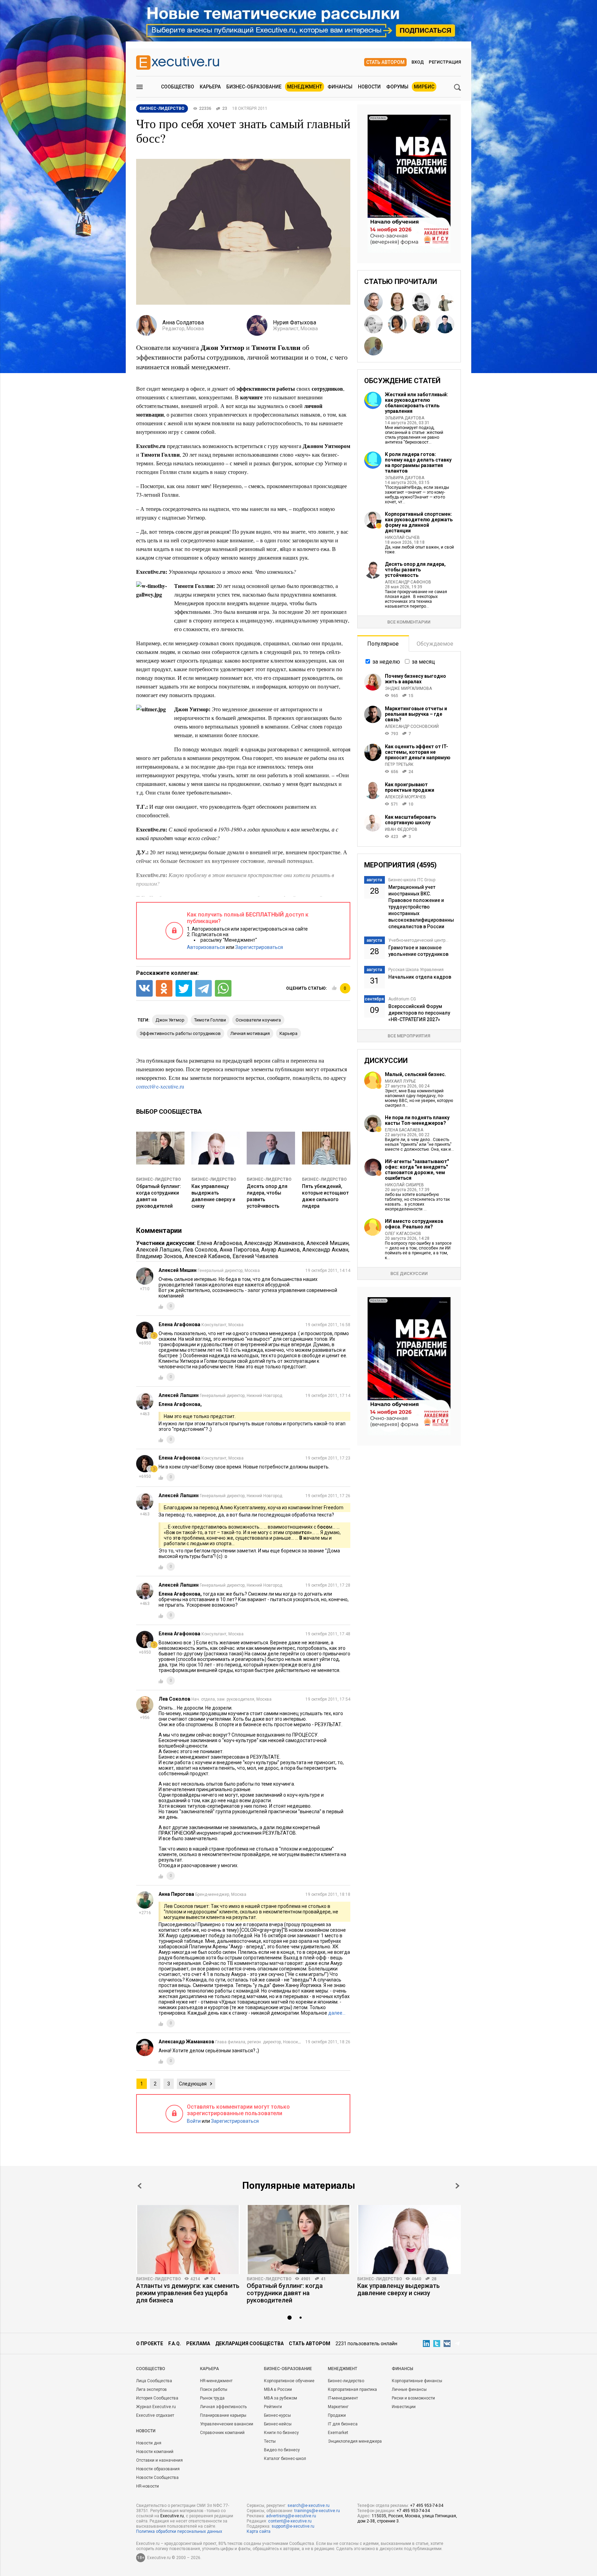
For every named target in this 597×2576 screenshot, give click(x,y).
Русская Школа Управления (416, 970)
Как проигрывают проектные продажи (410, 787)
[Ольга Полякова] (397, 302)
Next (457, 2186)
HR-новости (148, 2486)
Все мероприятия (409, 1036)
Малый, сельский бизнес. (415, 1074)
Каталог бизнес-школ (285, 2459)
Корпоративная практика (352, 2389)
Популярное (383, 644)
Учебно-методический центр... (418, 940)
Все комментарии (409, 622)
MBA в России (278, 2389)
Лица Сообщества (154, 2381)
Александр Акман (325, 1250)
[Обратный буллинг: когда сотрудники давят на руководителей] (298, 2240)
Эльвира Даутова (405, 418)
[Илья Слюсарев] (421, 302)
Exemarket (338, 2433)
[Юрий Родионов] (373, 346)
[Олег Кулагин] (445, 302)
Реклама (198, 2344)
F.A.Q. (175, 2344)
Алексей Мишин (328, 1243)
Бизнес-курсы (277, 2415)
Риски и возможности (413, 2398)
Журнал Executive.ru (156, 2407)
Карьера (210, 87)
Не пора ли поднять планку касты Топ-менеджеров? (417, 1120)
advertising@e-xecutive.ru (291, 2516)
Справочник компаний (222, 2433)
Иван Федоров (401, 829)
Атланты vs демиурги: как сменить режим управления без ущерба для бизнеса (188, 2293)
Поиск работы (214, 2389)
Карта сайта (259, 2531)
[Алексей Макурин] (373, 302)
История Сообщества (157, 2398)
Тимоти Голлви (210, 1020)
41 (323, 2279)
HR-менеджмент (216, 2381)
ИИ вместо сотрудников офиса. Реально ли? (414, 1224)
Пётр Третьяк (399, 764)
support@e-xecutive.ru (293, 2526)
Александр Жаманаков (274, 1243)
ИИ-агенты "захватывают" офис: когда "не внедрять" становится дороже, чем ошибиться (417, 1170)
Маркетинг (338, 2407)
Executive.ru (172, 2516)
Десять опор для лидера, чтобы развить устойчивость (415, 570)
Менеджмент (305, 87)
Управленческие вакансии (227, 2424)
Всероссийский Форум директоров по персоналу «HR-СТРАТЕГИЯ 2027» (419, 1013)
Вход (418, 62)
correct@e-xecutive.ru (160, 1086)
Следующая (193, 2084)
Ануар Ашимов (281, 1250)
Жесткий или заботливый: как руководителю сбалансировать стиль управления (416, 403)
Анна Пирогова (239, 1250)
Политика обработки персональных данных (179, 2531)
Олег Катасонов (403, 1234)
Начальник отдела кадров (420, 977)
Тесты (270, 2441)
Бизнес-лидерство (159, 1179)
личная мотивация (250, 1033)
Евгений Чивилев (255, 1256)
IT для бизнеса (343, 2424)
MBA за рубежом (281, 2398)
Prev (140, 2186)
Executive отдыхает (155, 2415)
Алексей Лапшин (158, 1250)
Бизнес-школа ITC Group (412, 880)
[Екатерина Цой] (397, 324)
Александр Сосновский (412, 726)
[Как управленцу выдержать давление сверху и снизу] (409, 2240)
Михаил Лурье (400, 1081)
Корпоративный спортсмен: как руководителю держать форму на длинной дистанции (419, 522)
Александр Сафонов (408, 582)
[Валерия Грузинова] (373, 324)
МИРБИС (424, 87)
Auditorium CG (402, 999)
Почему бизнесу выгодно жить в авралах (415, 679)
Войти (194, 2121)
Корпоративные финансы (417, 2381)
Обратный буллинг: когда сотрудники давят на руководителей (285, 2293)
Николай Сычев (402, 538)
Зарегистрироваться (259, 947)
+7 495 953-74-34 (427, 2506)
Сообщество (178, 87)
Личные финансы (409, 2389)
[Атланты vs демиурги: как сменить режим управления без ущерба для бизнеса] (188, 2240)
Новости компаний (155, 2452)
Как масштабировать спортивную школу (410, 820)
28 (434, 2279)
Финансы (340, 87)
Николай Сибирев (404, 1185)
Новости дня (149, 2443)
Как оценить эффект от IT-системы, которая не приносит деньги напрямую (418, 752)
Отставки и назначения (159, 2460)
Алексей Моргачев (405, 797)
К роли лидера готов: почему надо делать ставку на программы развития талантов (418, 463)
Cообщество (151, 2369)
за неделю (386, 662)
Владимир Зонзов (159, 1256)
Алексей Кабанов (207, 1256)
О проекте (150, 2344)
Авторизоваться (206, 947)
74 (213, 2279)
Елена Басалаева (404, 1130)
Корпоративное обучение (289, 2381)
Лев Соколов (200, 1250)
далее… (337, 2013)
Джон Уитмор (170, 1020)
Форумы (397, 87)
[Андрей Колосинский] (421, 324)
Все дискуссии (409, 1273)
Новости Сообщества (157, 2478)
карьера (288, 1033)
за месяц (423, 662)
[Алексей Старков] (445, 324)
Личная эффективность (223, 2407)
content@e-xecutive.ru (290, 2521)
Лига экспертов (151, 2389)
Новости (369, 87)
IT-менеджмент (343, 2398)
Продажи (337, 2415)
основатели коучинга (258, 1020)
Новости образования (158, 2469)
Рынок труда (212, 2398)
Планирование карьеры (223, 2415)
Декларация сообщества (249, 2344)
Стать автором (385, 62)
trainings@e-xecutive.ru (317, 2511)
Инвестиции (404, 2407)
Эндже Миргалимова (408, 688)
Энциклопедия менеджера (355, 2441)
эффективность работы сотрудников (180, 1033)
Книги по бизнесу (281, 2433)
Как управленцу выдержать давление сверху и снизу (399, 2289)
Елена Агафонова (219, 1243)
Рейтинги (273, 2407)
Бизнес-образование (254, 87)
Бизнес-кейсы (278, 2424)
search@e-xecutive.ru (309, 2506)
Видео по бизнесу (282, 2450)
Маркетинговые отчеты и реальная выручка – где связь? (416, 714)
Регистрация (445, 62)
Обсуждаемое (435, 644)
